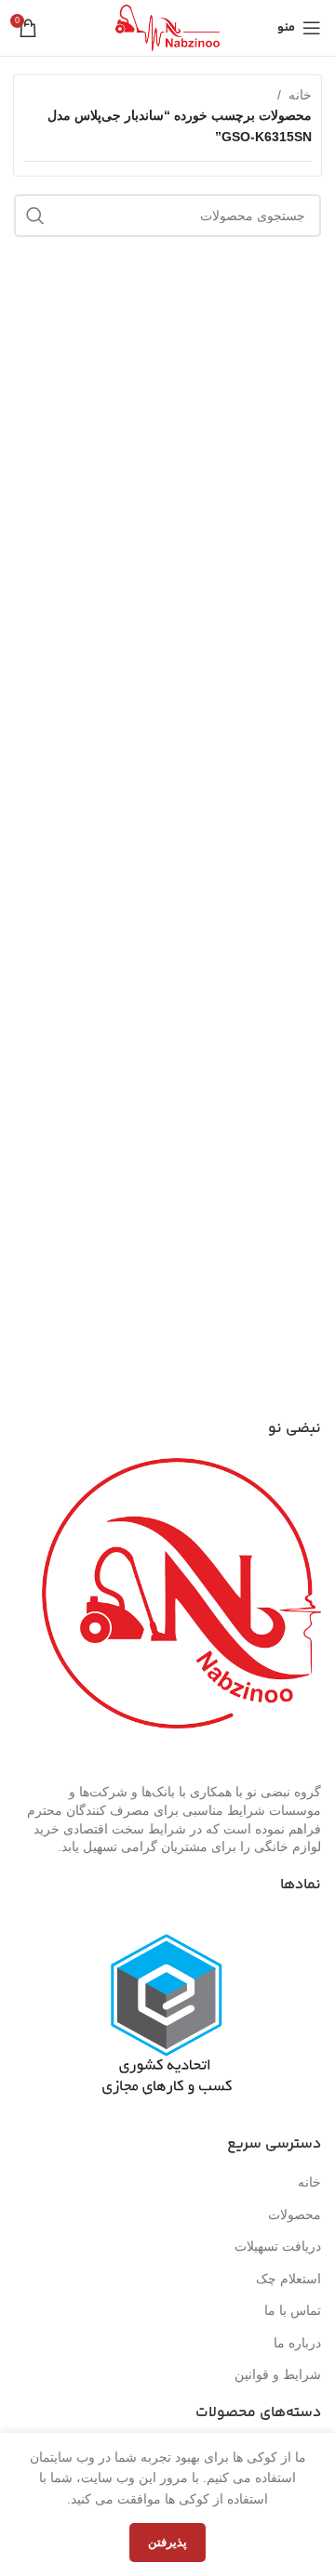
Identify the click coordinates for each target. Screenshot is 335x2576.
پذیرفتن (167, 2542)
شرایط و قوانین (278, 2374)
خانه (300, 95)
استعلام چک (288, 2279)
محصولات (295, 2215)
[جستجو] (35, 216)
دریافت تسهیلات (278, 2246)
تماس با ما (293, 2310)
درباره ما (297, 2343)
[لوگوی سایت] (167, 27)
